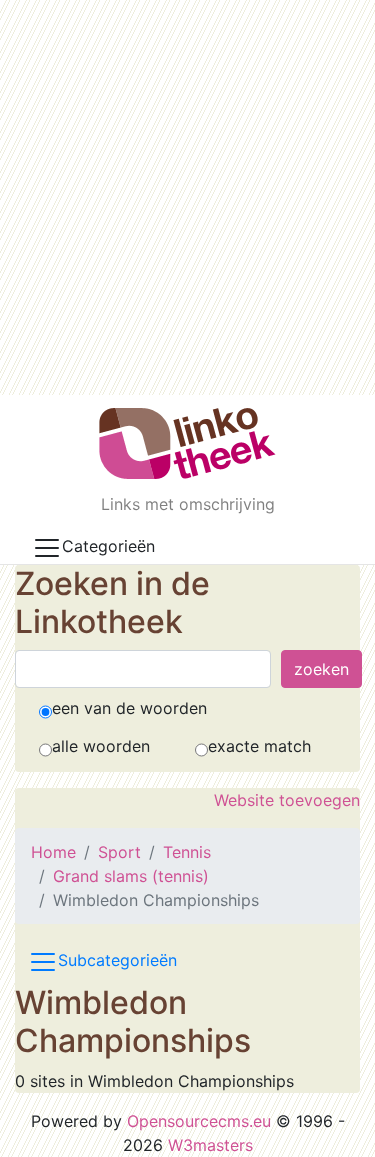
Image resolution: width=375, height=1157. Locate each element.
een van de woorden (129, 708)
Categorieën (108, 546)
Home (53, 852)
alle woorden (101, 746)
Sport (119, 852)
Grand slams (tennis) (131, 876)
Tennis (187, 852)
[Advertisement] (187, 197)
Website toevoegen (287, 800)
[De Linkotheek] (187, 443)
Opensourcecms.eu (199, 1121)
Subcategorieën (117, 960)
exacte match (259, 746)
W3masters (210, 1145)
